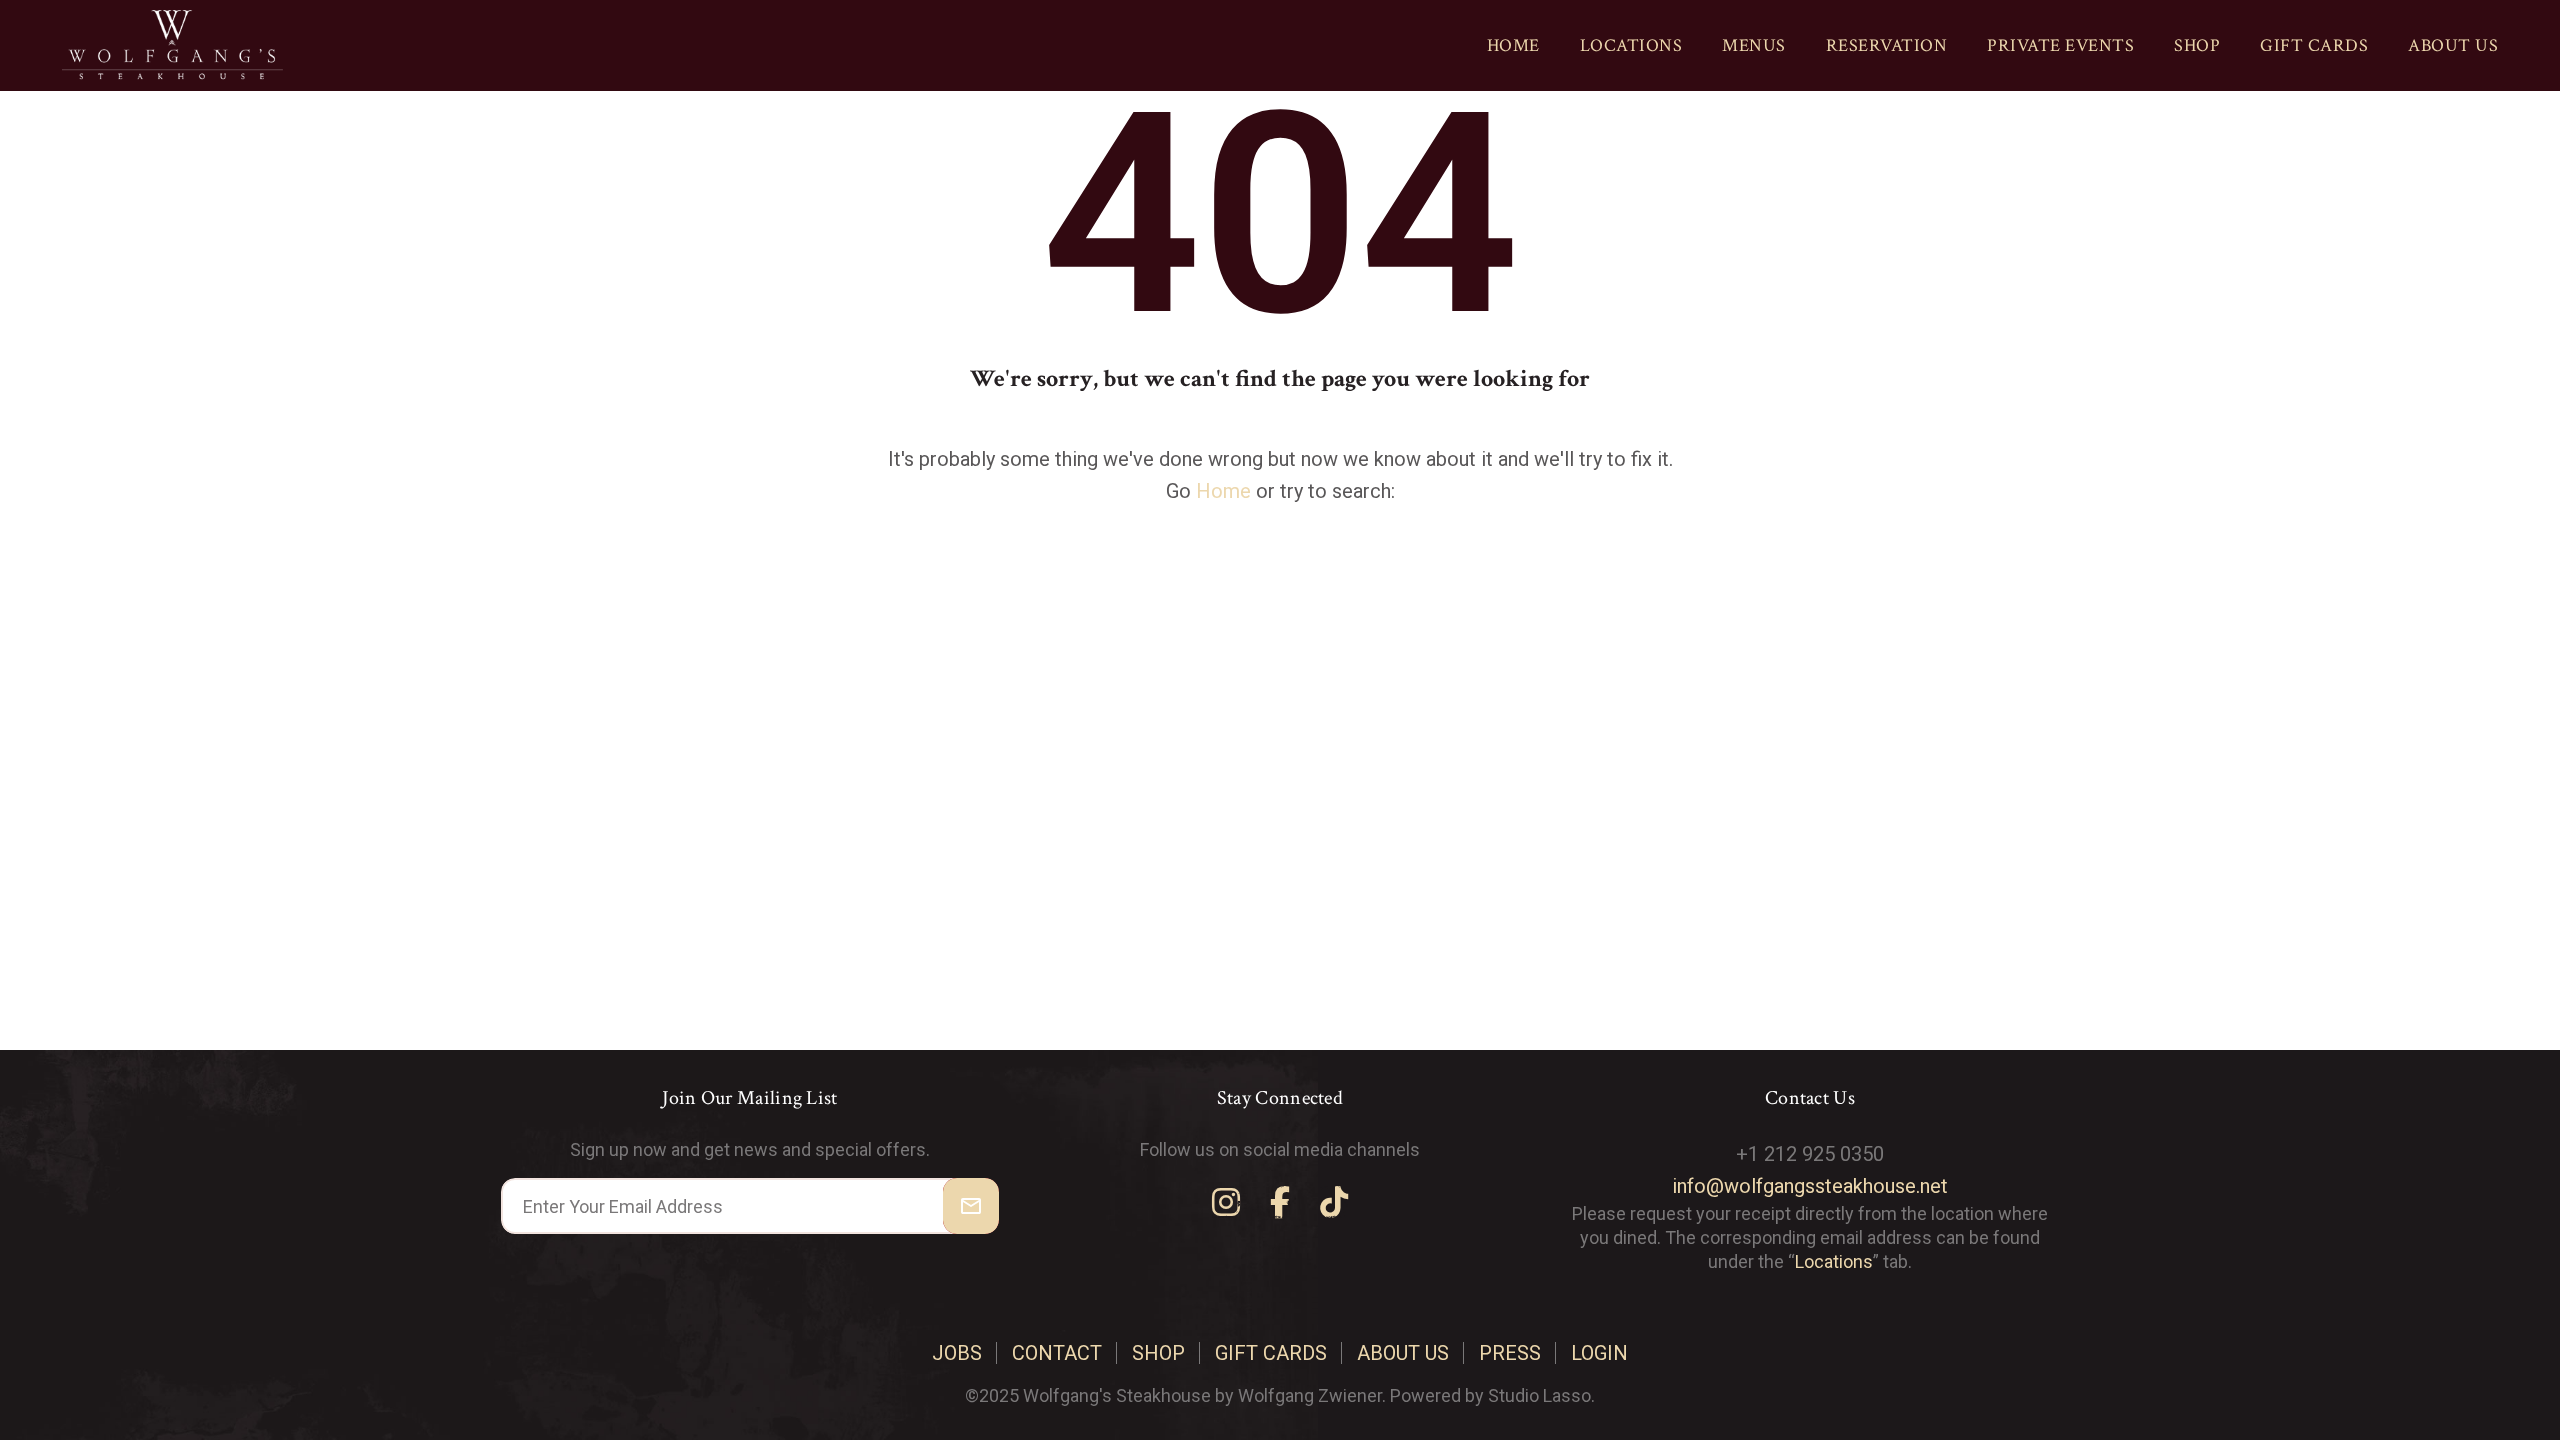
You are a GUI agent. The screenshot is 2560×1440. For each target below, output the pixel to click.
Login (1599, 1353)
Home (1513, 45)
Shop (2197, 45)
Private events (2060, 45)
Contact (1057, 1353)
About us (2453, 45)
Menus (1754, 45)
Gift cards (2314, 45)
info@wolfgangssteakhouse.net (1810, 1186)
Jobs (957, 1353)
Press (1510, 1353)
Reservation (1887, 45)
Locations (1631, 45)
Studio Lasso (1539, 1395)
